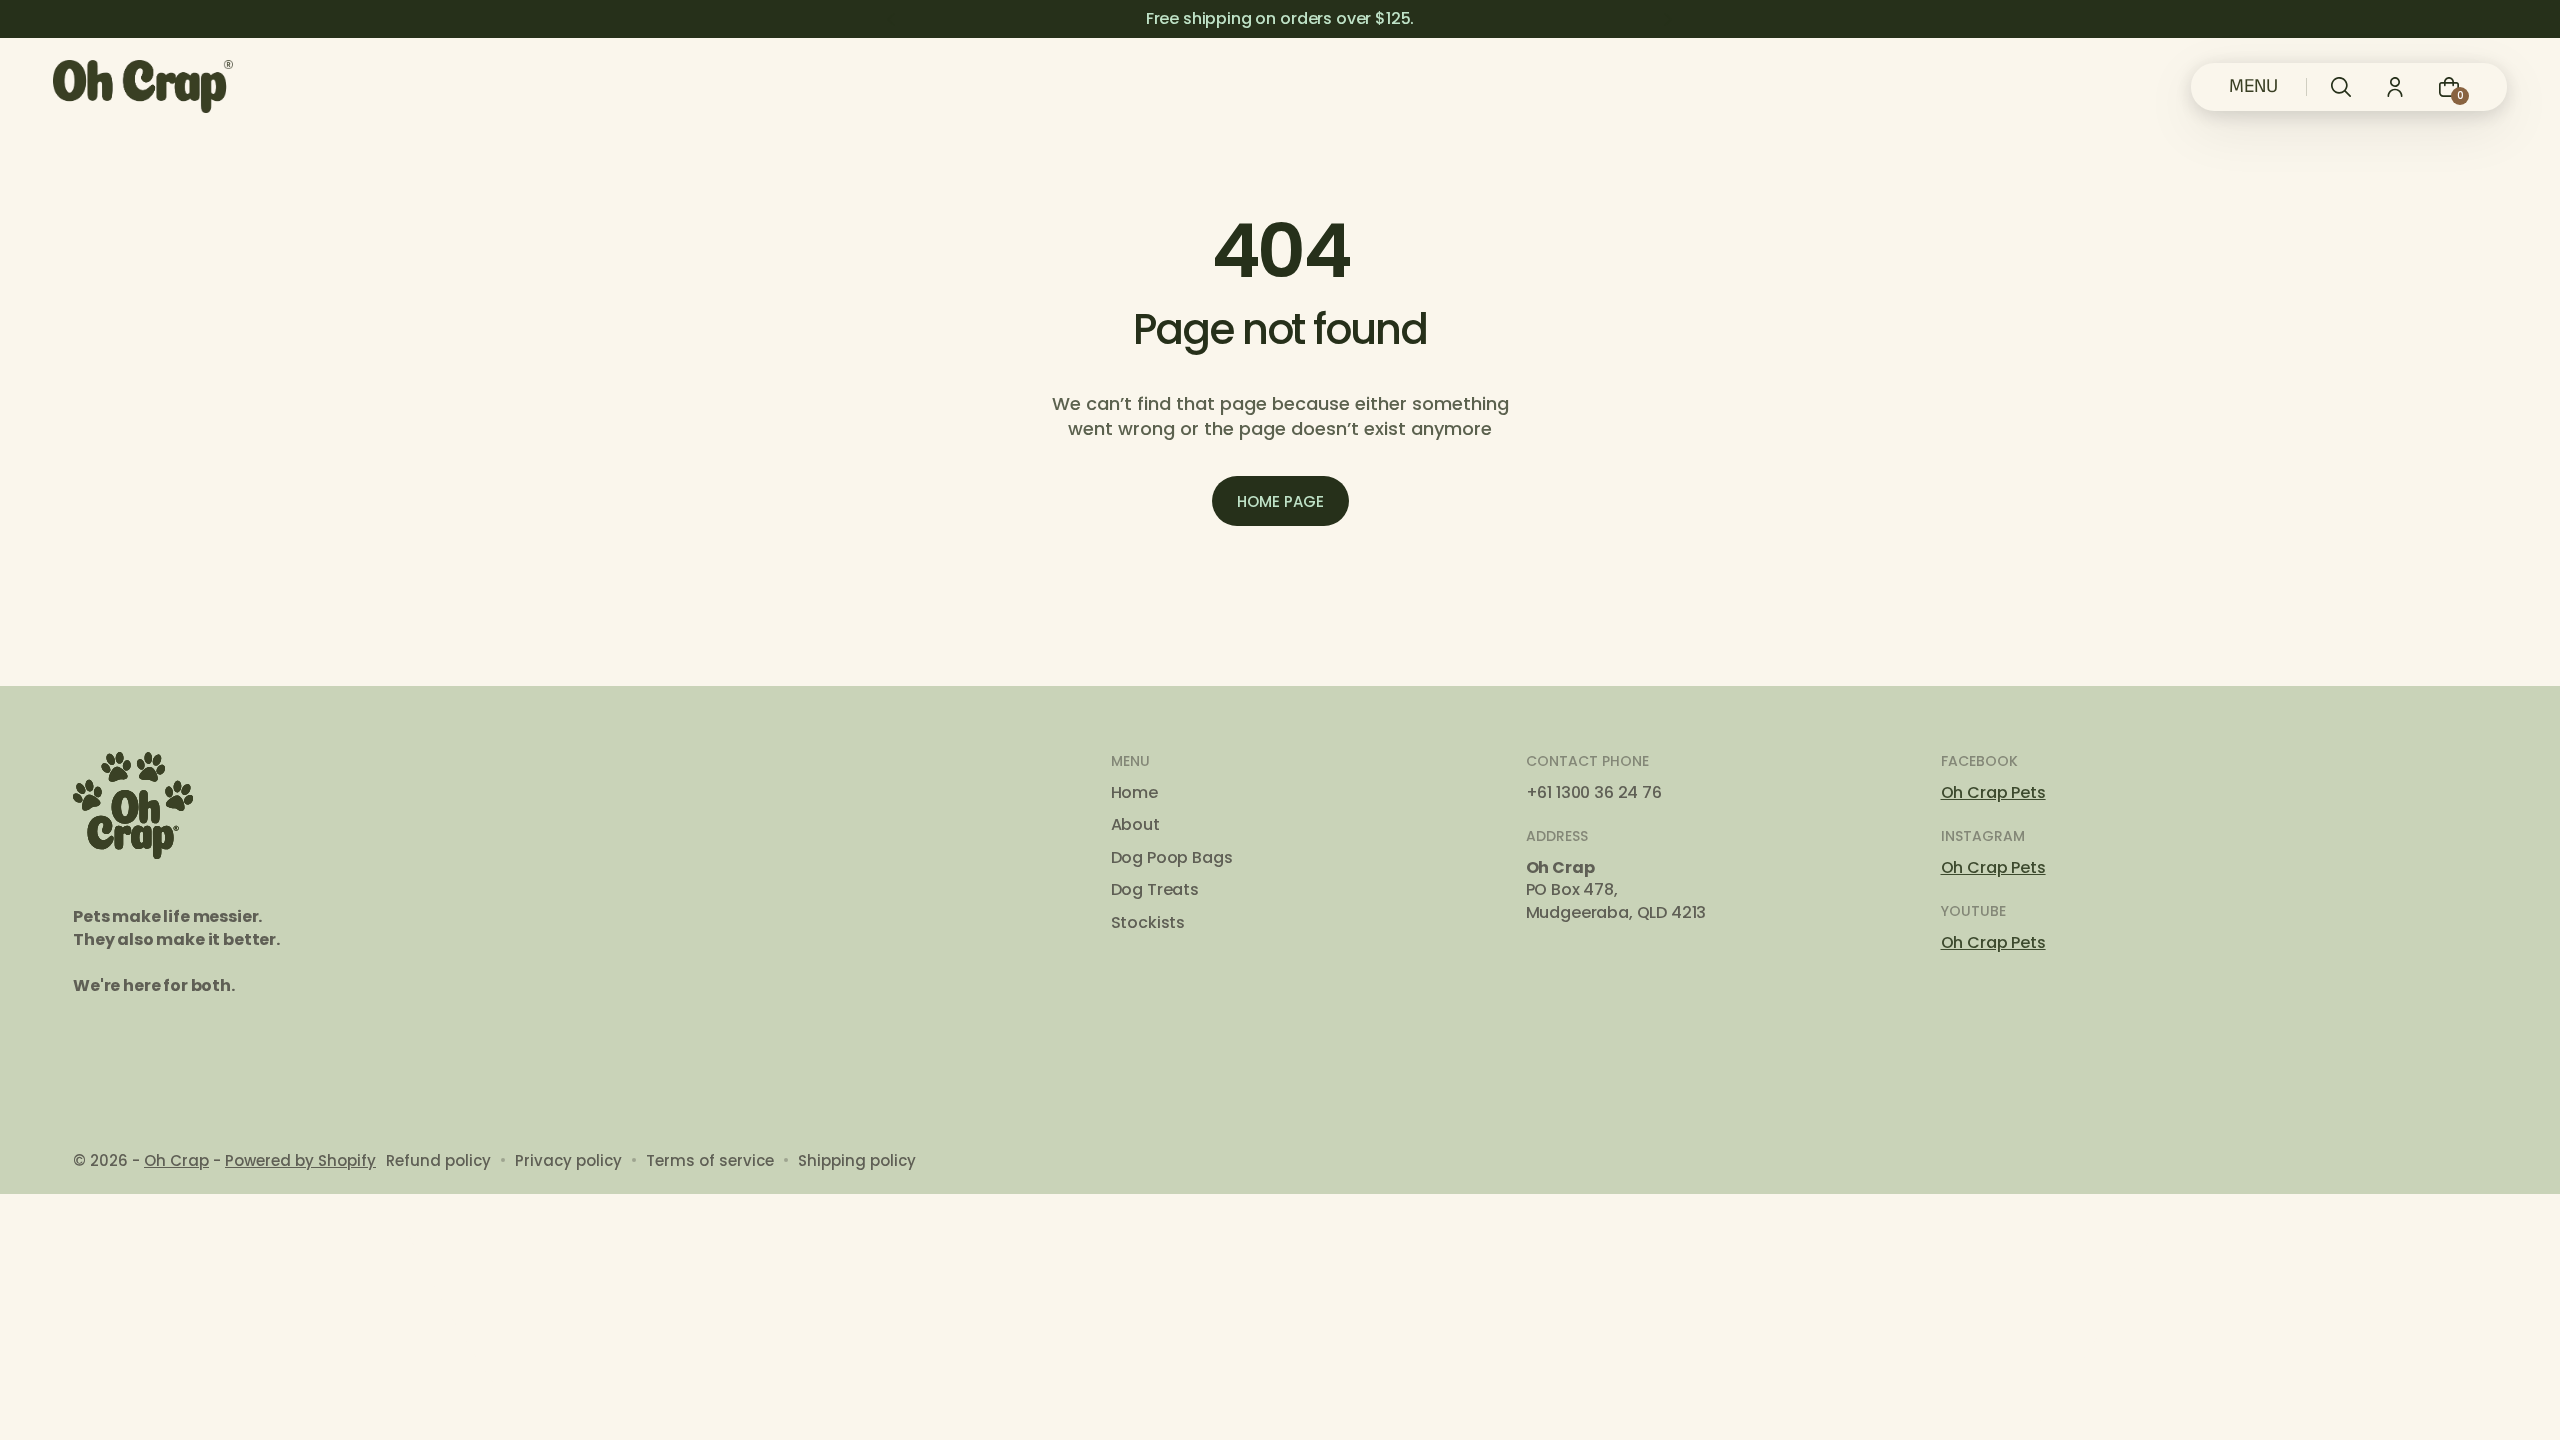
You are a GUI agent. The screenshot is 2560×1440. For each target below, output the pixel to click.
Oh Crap (176, 1160)
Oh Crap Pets (1993, 792)
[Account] (2395, 87)
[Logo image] (143, 86)
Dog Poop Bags (1172, 858)
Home (1134, 793)
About (1135, 825)
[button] (2341, 87)
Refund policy (438, 1160)
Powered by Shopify (300, 1160)
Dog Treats (1155, 890)
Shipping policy (857, 1160)
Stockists (1148, 923)
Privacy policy (568, 1160)
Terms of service (710, 1160)
